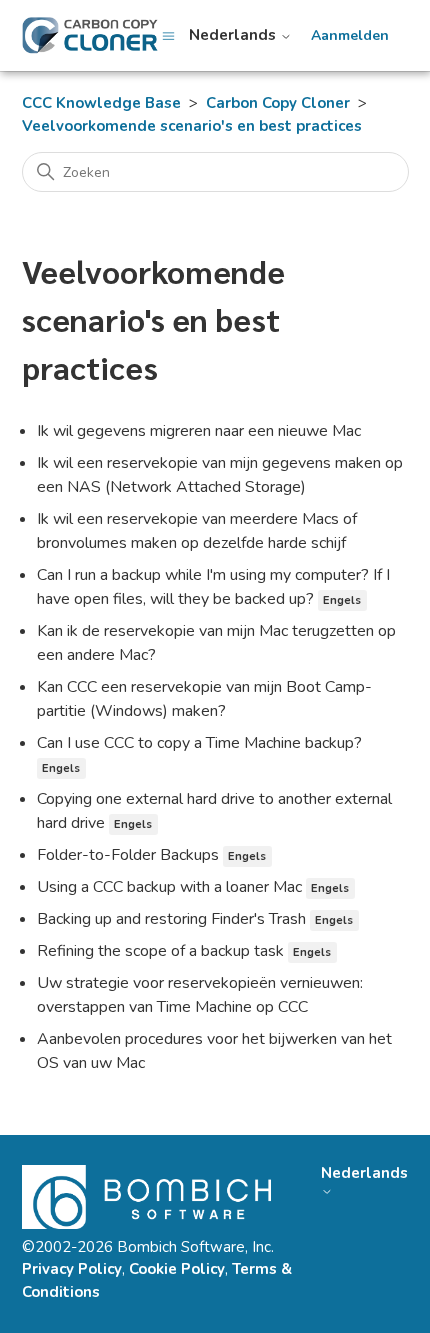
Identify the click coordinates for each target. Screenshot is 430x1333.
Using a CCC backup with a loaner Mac (169, 887)
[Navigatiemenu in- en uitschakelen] (168, 35)
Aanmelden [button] (350, 36)
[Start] (90, 35)
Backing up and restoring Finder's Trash (171, 919)
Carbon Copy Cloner (278, 103)
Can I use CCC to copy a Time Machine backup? (199, 743)
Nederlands (234, 35)
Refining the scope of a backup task (160, 951)
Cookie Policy (177, 1269)
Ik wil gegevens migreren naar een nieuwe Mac (199, 431)
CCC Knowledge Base (101, 103)
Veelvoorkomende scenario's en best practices (192, 126)
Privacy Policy (72, 1269)
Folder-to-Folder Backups (128, 855)
